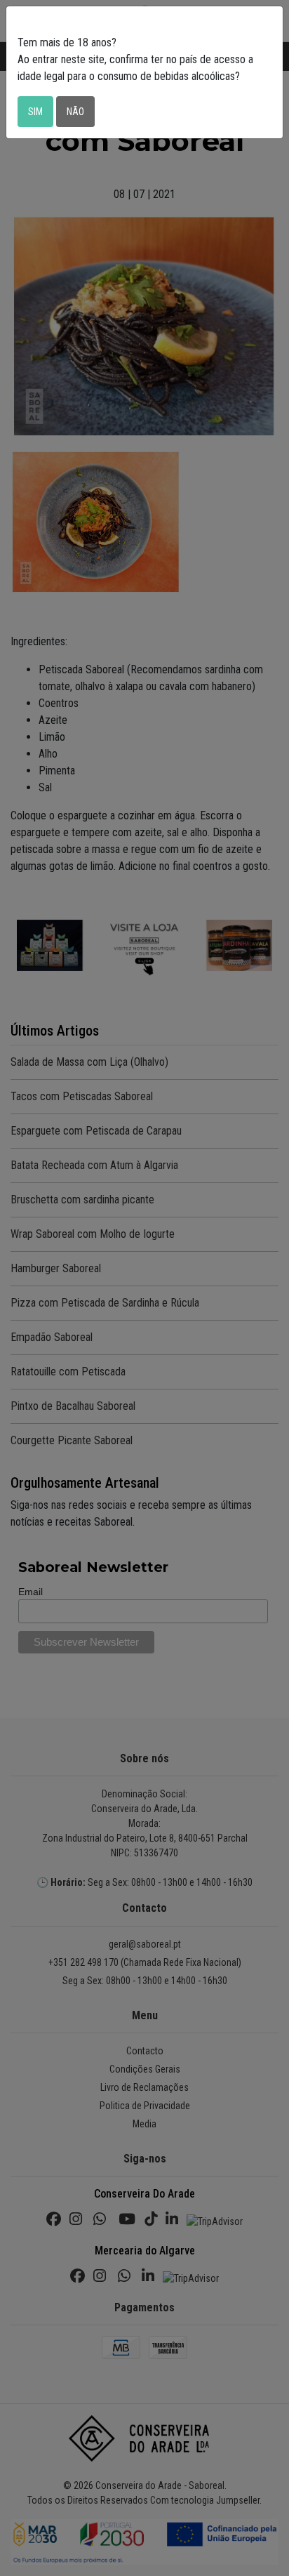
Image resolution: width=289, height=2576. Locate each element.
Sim (35, 112)
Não (75, 112)
